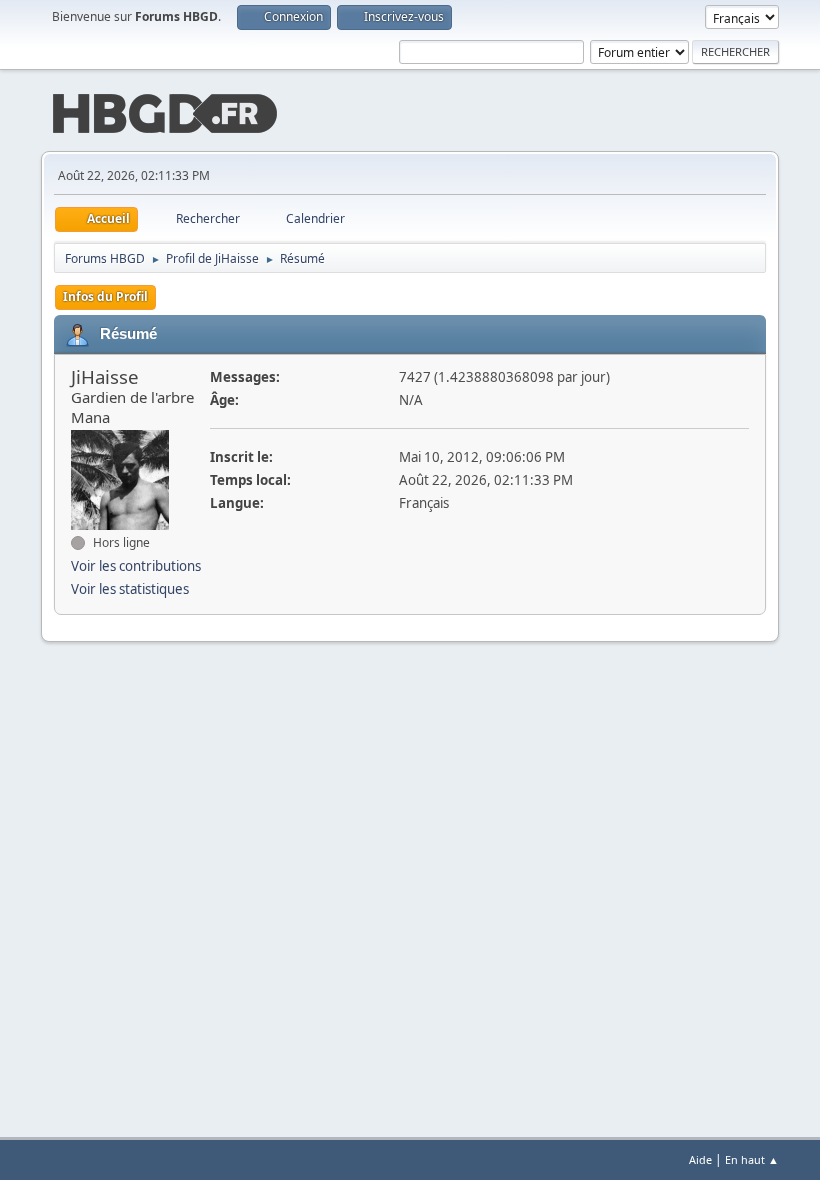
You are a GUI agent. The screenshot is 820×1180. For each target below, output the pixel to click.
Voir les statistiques (130, 589)
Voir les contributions (136, 566)
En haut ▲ (752, 1159)
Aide (700, 1159)
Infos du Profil (105, 296)
